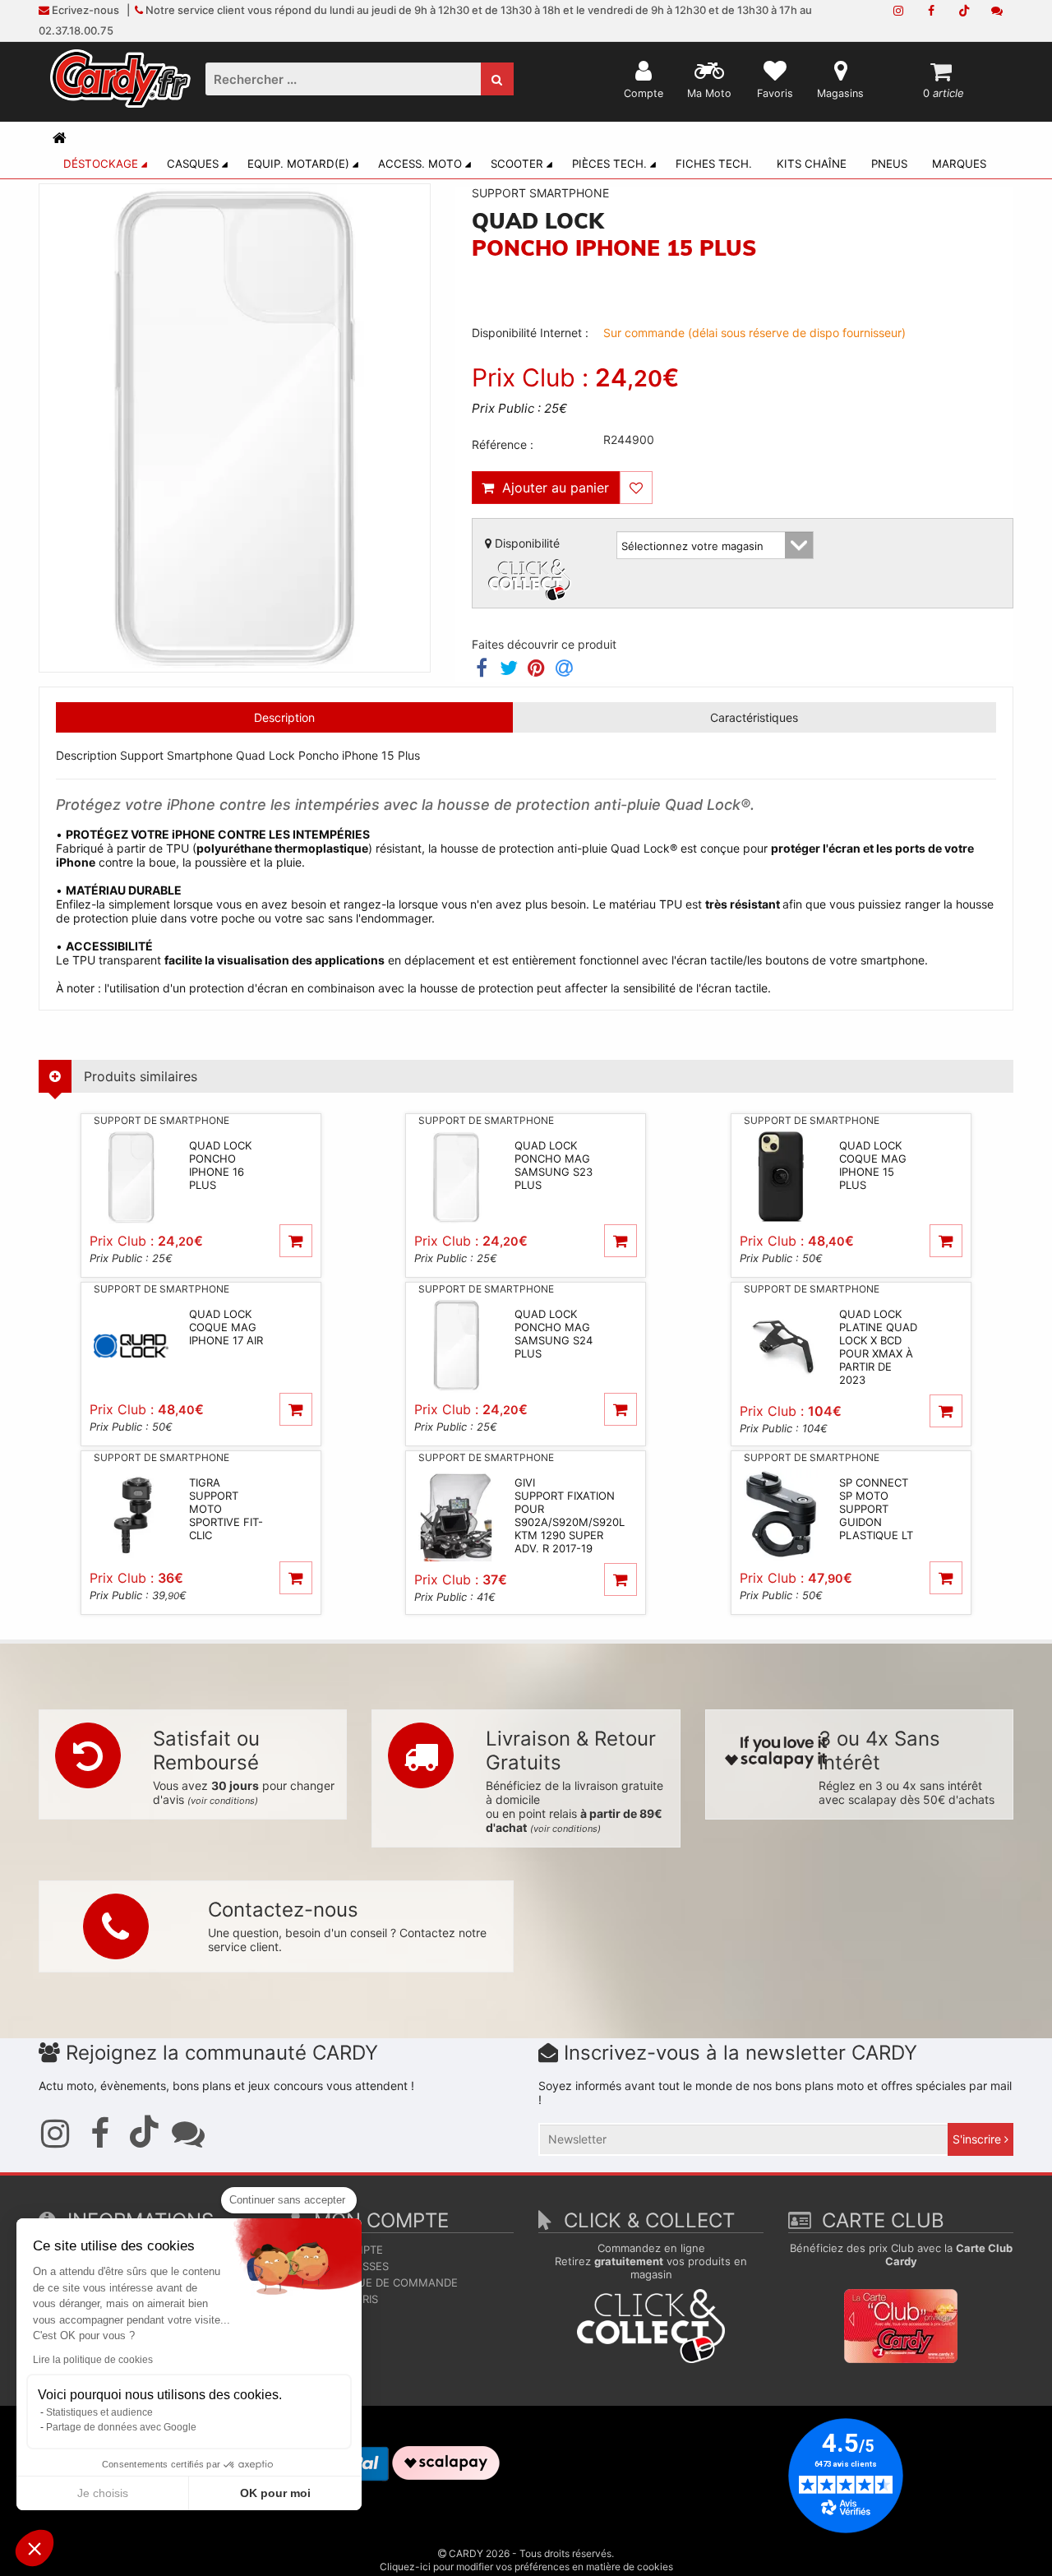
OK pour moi (275, 2493)
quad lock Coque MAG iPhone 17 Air (226, 1327)
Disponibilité (526, 543)
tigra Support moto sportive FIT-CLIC (226, 1509)
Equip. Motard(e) (298, 164)
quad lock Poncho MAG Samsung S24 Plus (554, 1334)
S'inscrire (978, 2139)
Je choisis (103, 2493)
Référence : (503, 444)
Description (284, 717)
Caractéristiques (754, 717)
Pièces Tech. (609, 164)
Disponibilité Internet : (530, 333)
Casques (193, 164)
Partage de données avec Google (121, 2427)
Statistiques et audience (99, 2412)
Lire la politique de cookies (93, 2360)
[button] (35, 2548)
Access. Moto (420, 164)
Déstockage (101, 164)
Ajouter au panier (551, 488)
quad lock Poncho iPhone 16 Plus (220, 1165)
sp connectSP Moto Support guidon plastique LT (876, 1509)
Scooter (517, 164)
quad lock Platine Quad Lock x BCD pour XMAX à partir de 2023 (878, 1347)
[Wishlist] (636, 488)
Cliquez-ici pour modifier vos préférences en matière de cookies (526, 2567)
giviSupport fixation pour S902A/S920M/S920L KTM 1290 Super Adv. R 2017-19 (570, 1515)
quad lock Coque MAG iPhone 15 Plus (873, 1165)
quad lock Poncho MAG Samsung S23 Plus (554, 1165)
